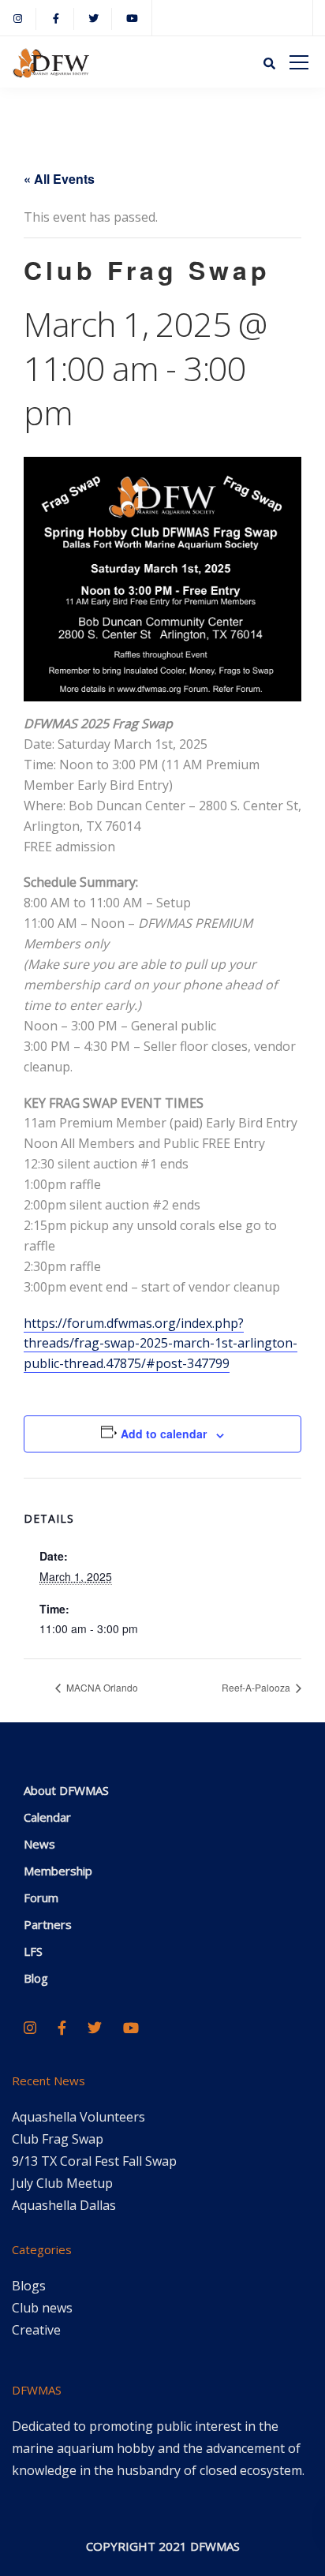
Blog (36, 1978)
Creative (36, 2330)
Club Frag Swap (58, 2139)
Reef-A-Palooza (257, 1687)
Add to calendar (164, 1434)
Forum (41, 1897)
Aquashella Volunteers (78, 2117)
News (39, 1844)
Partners (48, 1924)
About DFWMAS (66, 1790)
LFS (33, 1951)
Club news (42, 2308)
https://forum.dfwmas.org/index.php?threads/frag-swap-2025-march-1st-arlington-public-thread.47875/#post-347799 (161, 1344)
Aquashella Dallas (64, 2205)
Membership (58, 1871)
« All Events (59, 179)
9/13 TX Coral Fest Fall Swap (94, 2161)
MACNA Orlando (101, 1687)
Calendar (47, 1817)
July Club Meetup (62, 2183)
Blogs (29, 2286)
